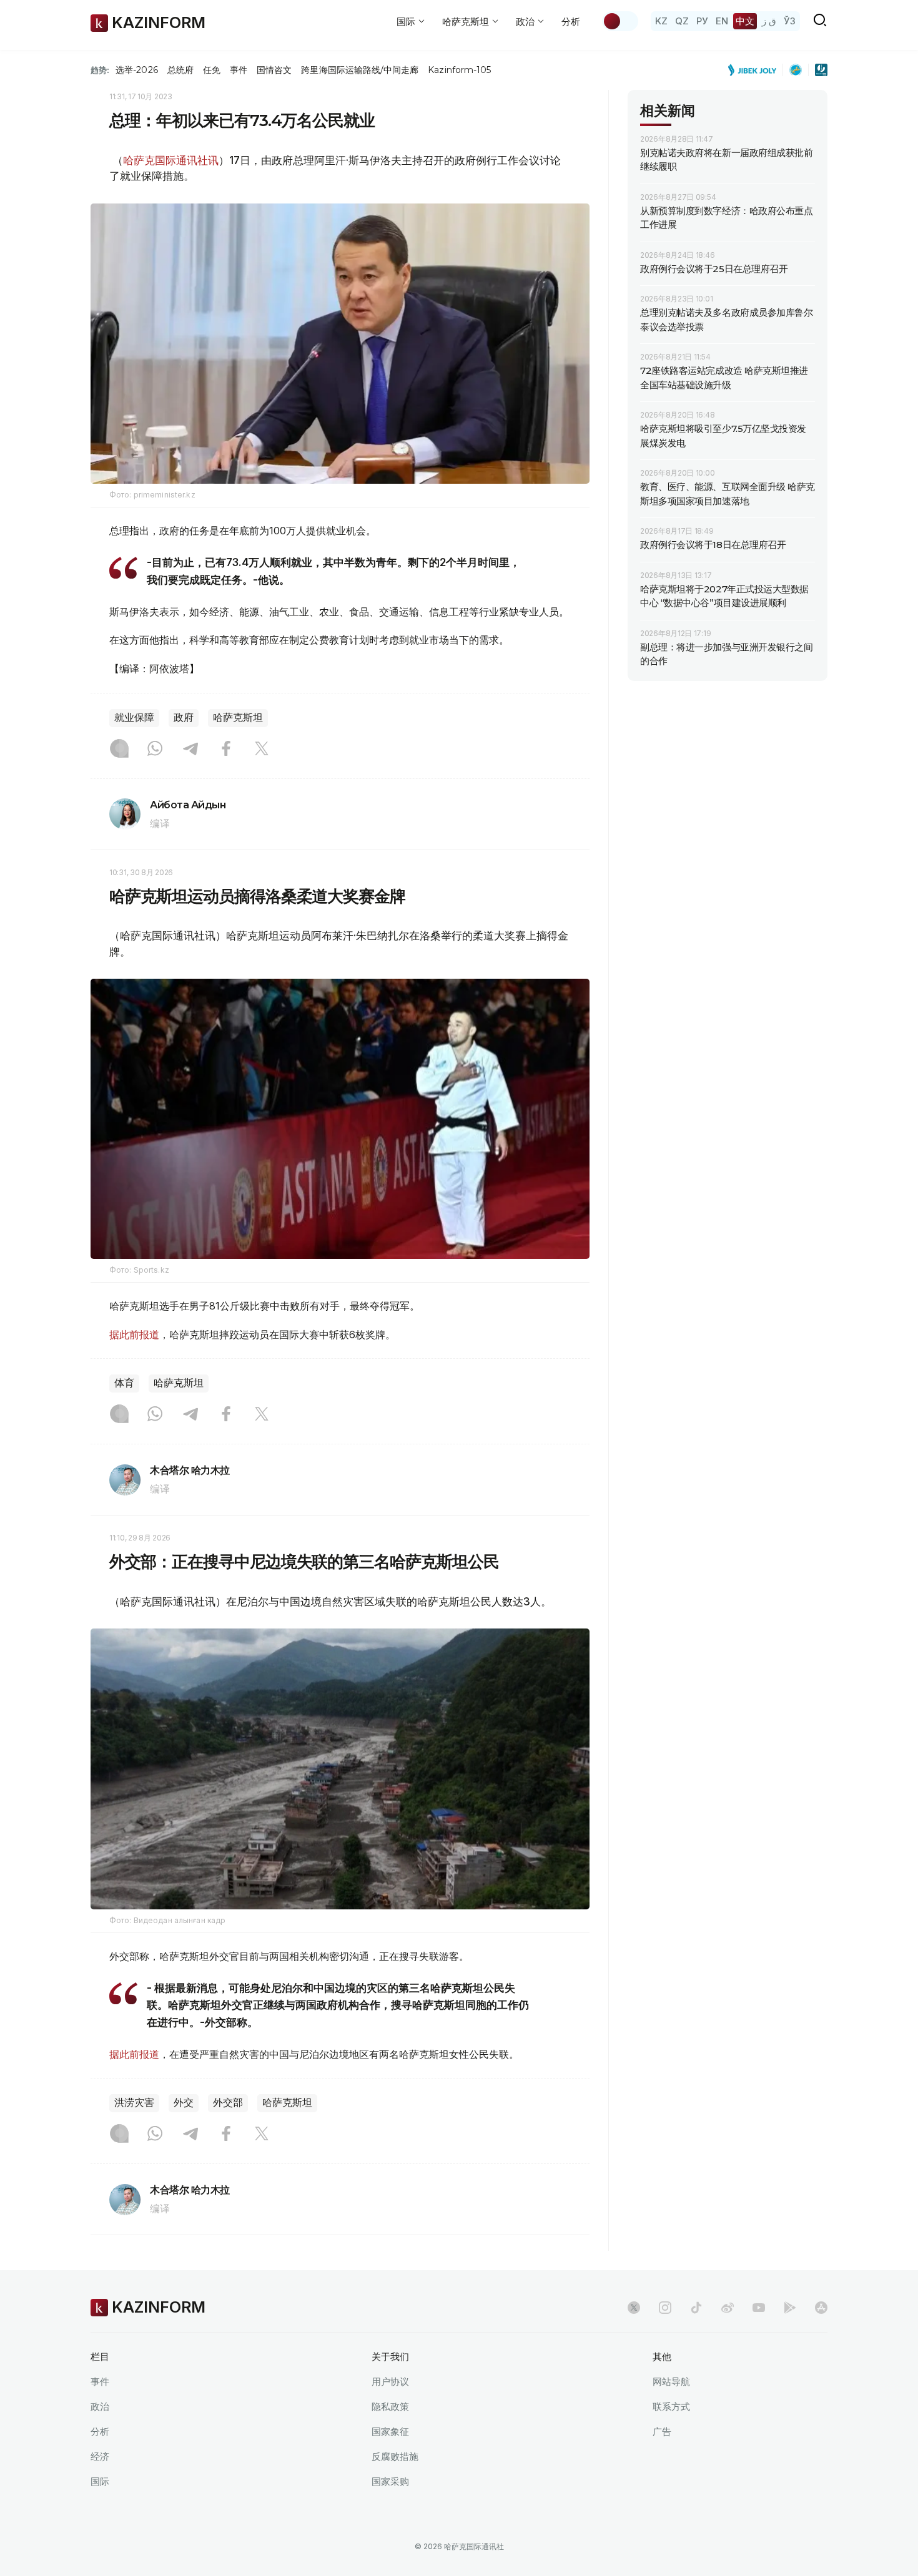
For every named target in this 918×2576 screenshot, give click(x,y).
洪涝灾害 (134, 2103)
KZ (661, 21)
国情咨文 (274, 70)
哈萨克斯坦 (238, 717)
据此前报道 (134, 1335)
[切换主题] (620, 21)
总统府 (180, 70)
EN (722, 21)
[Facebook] (226, 750)
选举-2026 (136, 70)
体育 (124, 1383)
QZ (682, 21)
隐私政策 (390, 2407)
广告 (662, 2432)
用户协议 (390, 2382)
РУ (702, 21)
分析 (571, 22)
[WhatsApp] (155, 750)
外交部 (228, 2103)
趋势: (100, 70)
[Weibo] (728, 2308)
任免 (212, 70)
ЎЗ (790, 21)
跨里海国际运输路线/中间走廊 (360, 70)
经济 (100, 2456)
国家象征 (390, 2432)
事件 (239, 70)
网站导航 (671, 2382)
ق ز (769, 21)
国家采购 (390, 2481)
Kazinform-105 (459, 70)
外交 (184, 2103)
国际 (100, 2481)
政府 (184, 717)
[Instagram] (119, 750)
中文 (745, 21)
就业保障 (134, 717)
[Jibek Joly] (756, 70)
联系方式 (671, 2407)
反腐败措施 (395, 2456)
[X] (262, 750)
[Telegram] (190, 750)
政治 (100, 2407)
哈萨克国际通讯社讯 (171, 160)
